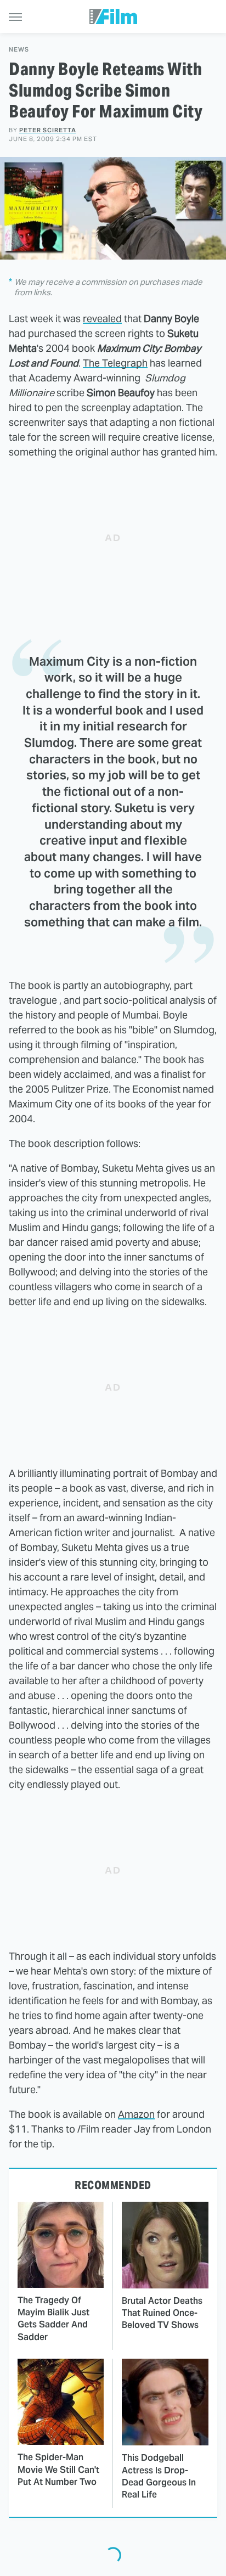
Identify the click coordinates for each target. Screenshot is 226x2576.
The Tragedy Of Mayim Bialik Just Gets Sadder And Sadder (53, 2319)
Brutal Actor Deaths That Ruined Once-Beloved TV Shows (162, 2313)
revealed (102, 319)
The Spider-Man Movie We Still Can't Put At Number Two (58, 2470)
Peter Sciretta (48, 130)
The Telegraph (115, 363)
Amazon (136, 2114)
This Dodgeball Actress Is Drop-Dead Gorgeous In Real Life (159, 2476)
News (19, 50)
